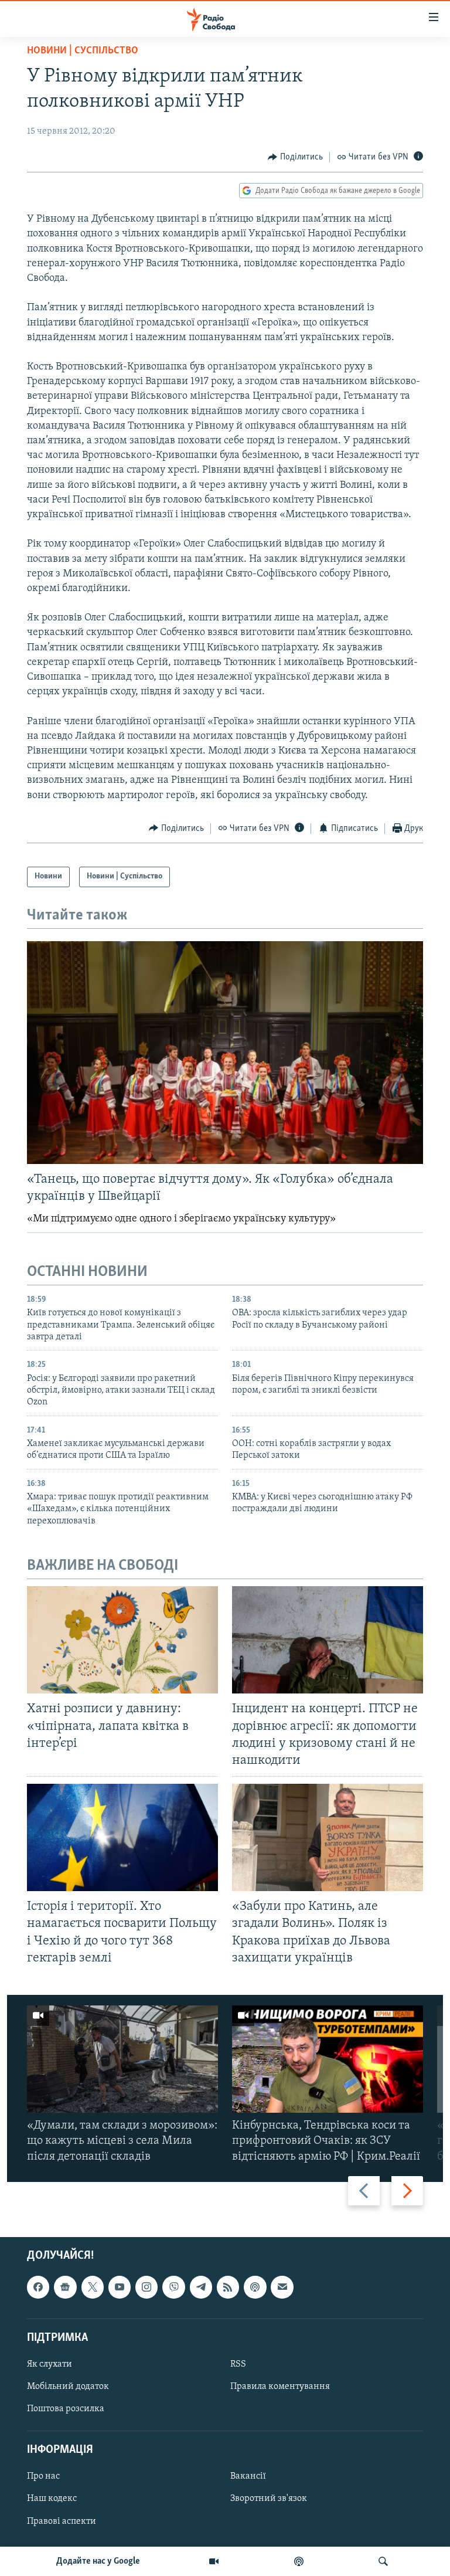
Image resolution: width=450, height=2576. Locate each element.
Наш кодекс (52, 2499)
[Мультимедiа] (214, 2561)
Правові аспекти (62, 2521)
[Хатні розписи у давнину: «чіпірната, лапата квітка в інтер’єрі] (122, 1640)
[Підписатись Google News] (65, 2287)
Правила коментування (280, 2387)
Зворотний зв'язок (269, 2499)
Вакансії (248, 2476)
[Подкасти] (299, 2561)
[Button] (295, 157)
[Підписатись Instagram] (146, 2287)
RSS (238, 2364)
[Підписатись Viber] (173, 2287)
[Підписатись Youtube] (120, 2287)
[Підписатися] (282, 2287)
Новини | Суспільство (83, 51)
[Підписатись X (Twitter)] (93, 2287)
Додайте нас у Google (98, 2561)
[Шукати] (383, 2561)
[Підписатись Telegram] (201, 2287)
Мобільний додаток (68, 2387)
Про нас (43, 2476)
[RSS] (228, 2287)
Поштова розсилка (66, 2409)
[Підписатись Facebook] (38, 2287)
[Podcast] (255, 2287)
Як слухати (50, 2364)
